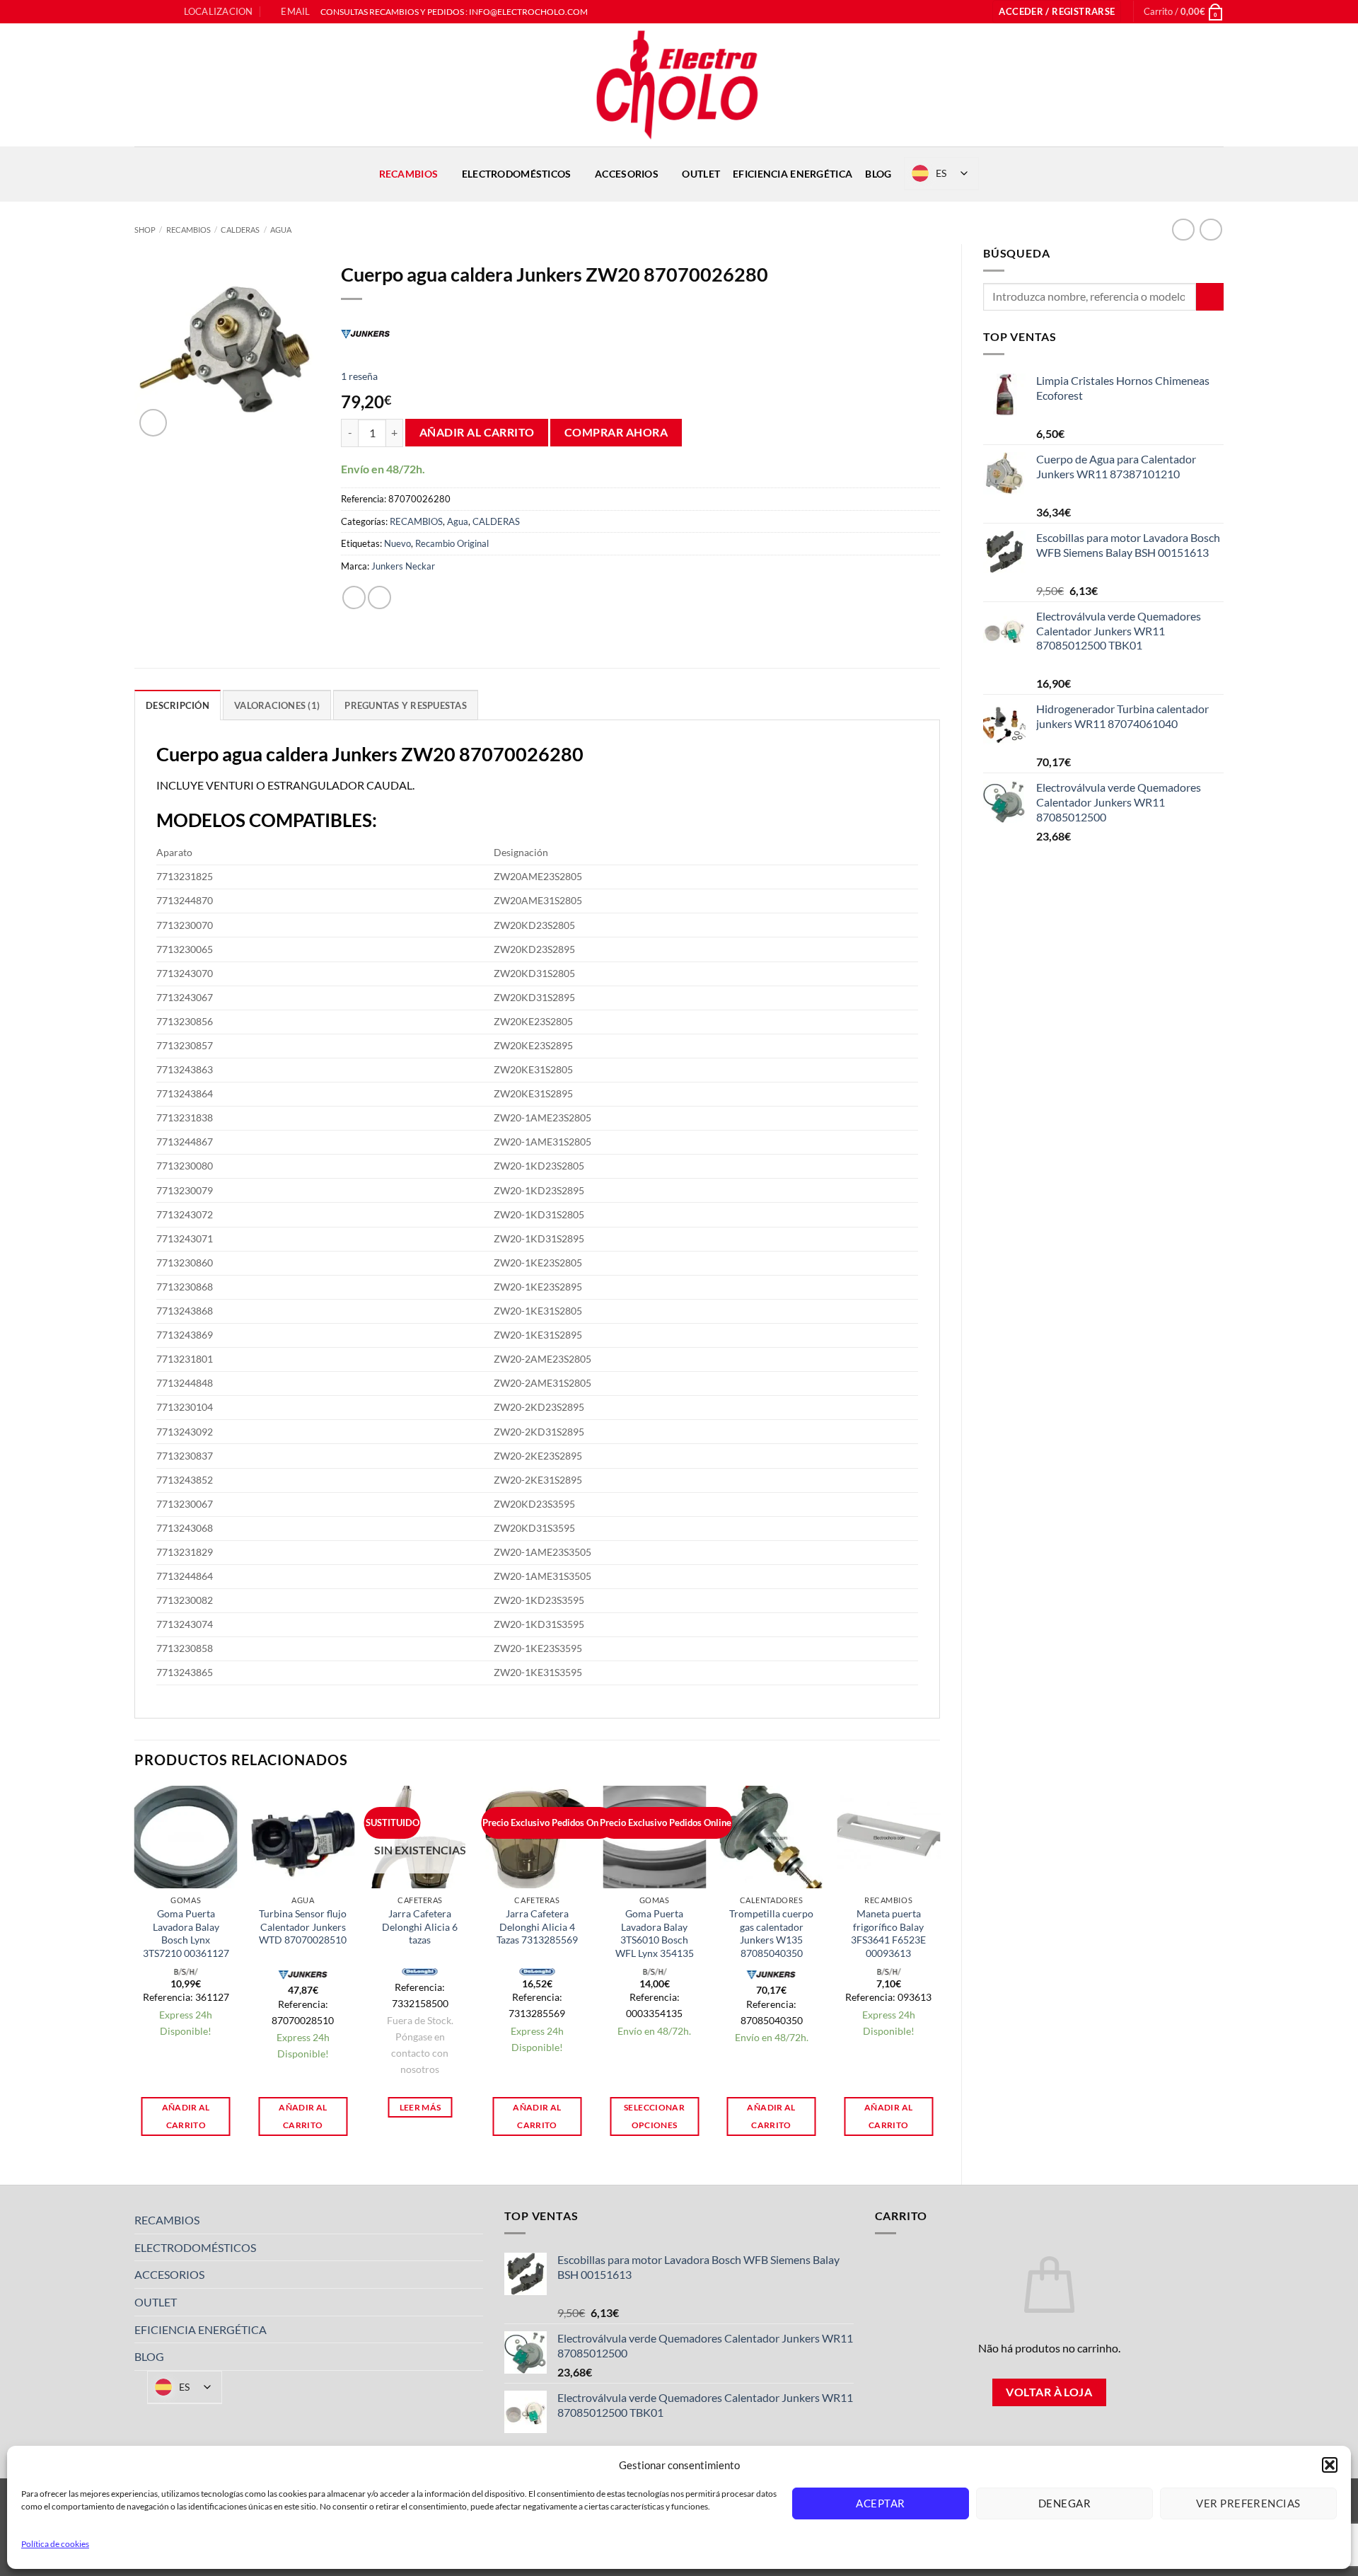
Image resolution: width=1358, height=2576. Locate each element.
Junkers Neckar (403, 566)
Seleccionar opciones (654, 2116)
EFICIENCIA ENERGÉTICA (793, 174)
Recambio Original (452, 543)
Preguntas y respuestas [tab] (406, 705)
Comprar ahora (616, 432)
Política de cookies (55, 2544)
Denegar (1064, 2503)
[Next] (939, 1973)
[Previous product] (1211, 230)
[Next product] (1183, 230)
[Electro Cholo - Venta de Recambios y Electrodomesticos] (679, 85)
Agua (281, 230)
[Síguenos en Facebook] (141, 12)
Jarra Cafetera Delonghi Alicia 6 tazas (420, 1927)
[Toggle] (475, 2220)
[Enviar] (1210, 297)
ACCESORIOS (627, 174)
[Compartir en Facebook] (354, 597)
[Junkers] (366, 333)
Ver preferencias (1248, 2503)
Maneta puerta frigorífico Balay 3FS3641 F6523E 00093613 (888, 1933)
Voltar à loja (1049, 2392)
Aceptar (880, 2503)
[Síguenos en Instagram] (155, 12)
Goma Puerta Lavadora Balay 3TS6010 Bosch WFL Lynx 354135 (655, 1933)
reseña (359, 376)
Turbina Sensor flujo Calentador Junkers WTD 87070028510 (303, 1927)
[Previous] (135, 1973)
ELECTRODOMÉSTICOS (517, 174)
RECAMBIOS (409, 174)
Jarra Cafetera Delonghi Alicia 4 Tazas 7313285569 (537, 1927)
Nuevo (397, 543)
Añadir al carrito (477, 432)
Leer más (420, 2107)
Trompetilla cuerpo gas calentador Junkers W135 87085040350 (771, 1933)
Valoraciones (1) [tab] (277, 705)
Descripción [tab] (178, 705)
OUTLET (701, 174)
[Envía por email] (379, 597)
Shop (145, 230)
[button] (1330, 2465)
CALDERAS (240, 230)
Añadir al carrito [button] (186, 2116)
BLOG (878, 174)
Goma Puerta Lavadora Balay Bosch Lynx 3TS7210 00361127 (186, 1933)
